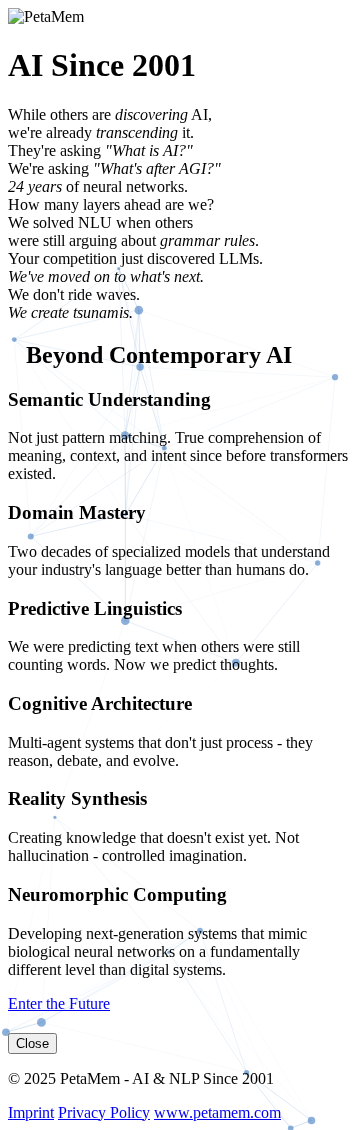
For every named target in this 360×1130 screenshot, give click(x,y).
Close (32, 1043)
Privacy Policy (104, 1112)
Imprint (31, 1112)
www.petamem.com (217, 1112)
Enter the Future (59, 1003)
